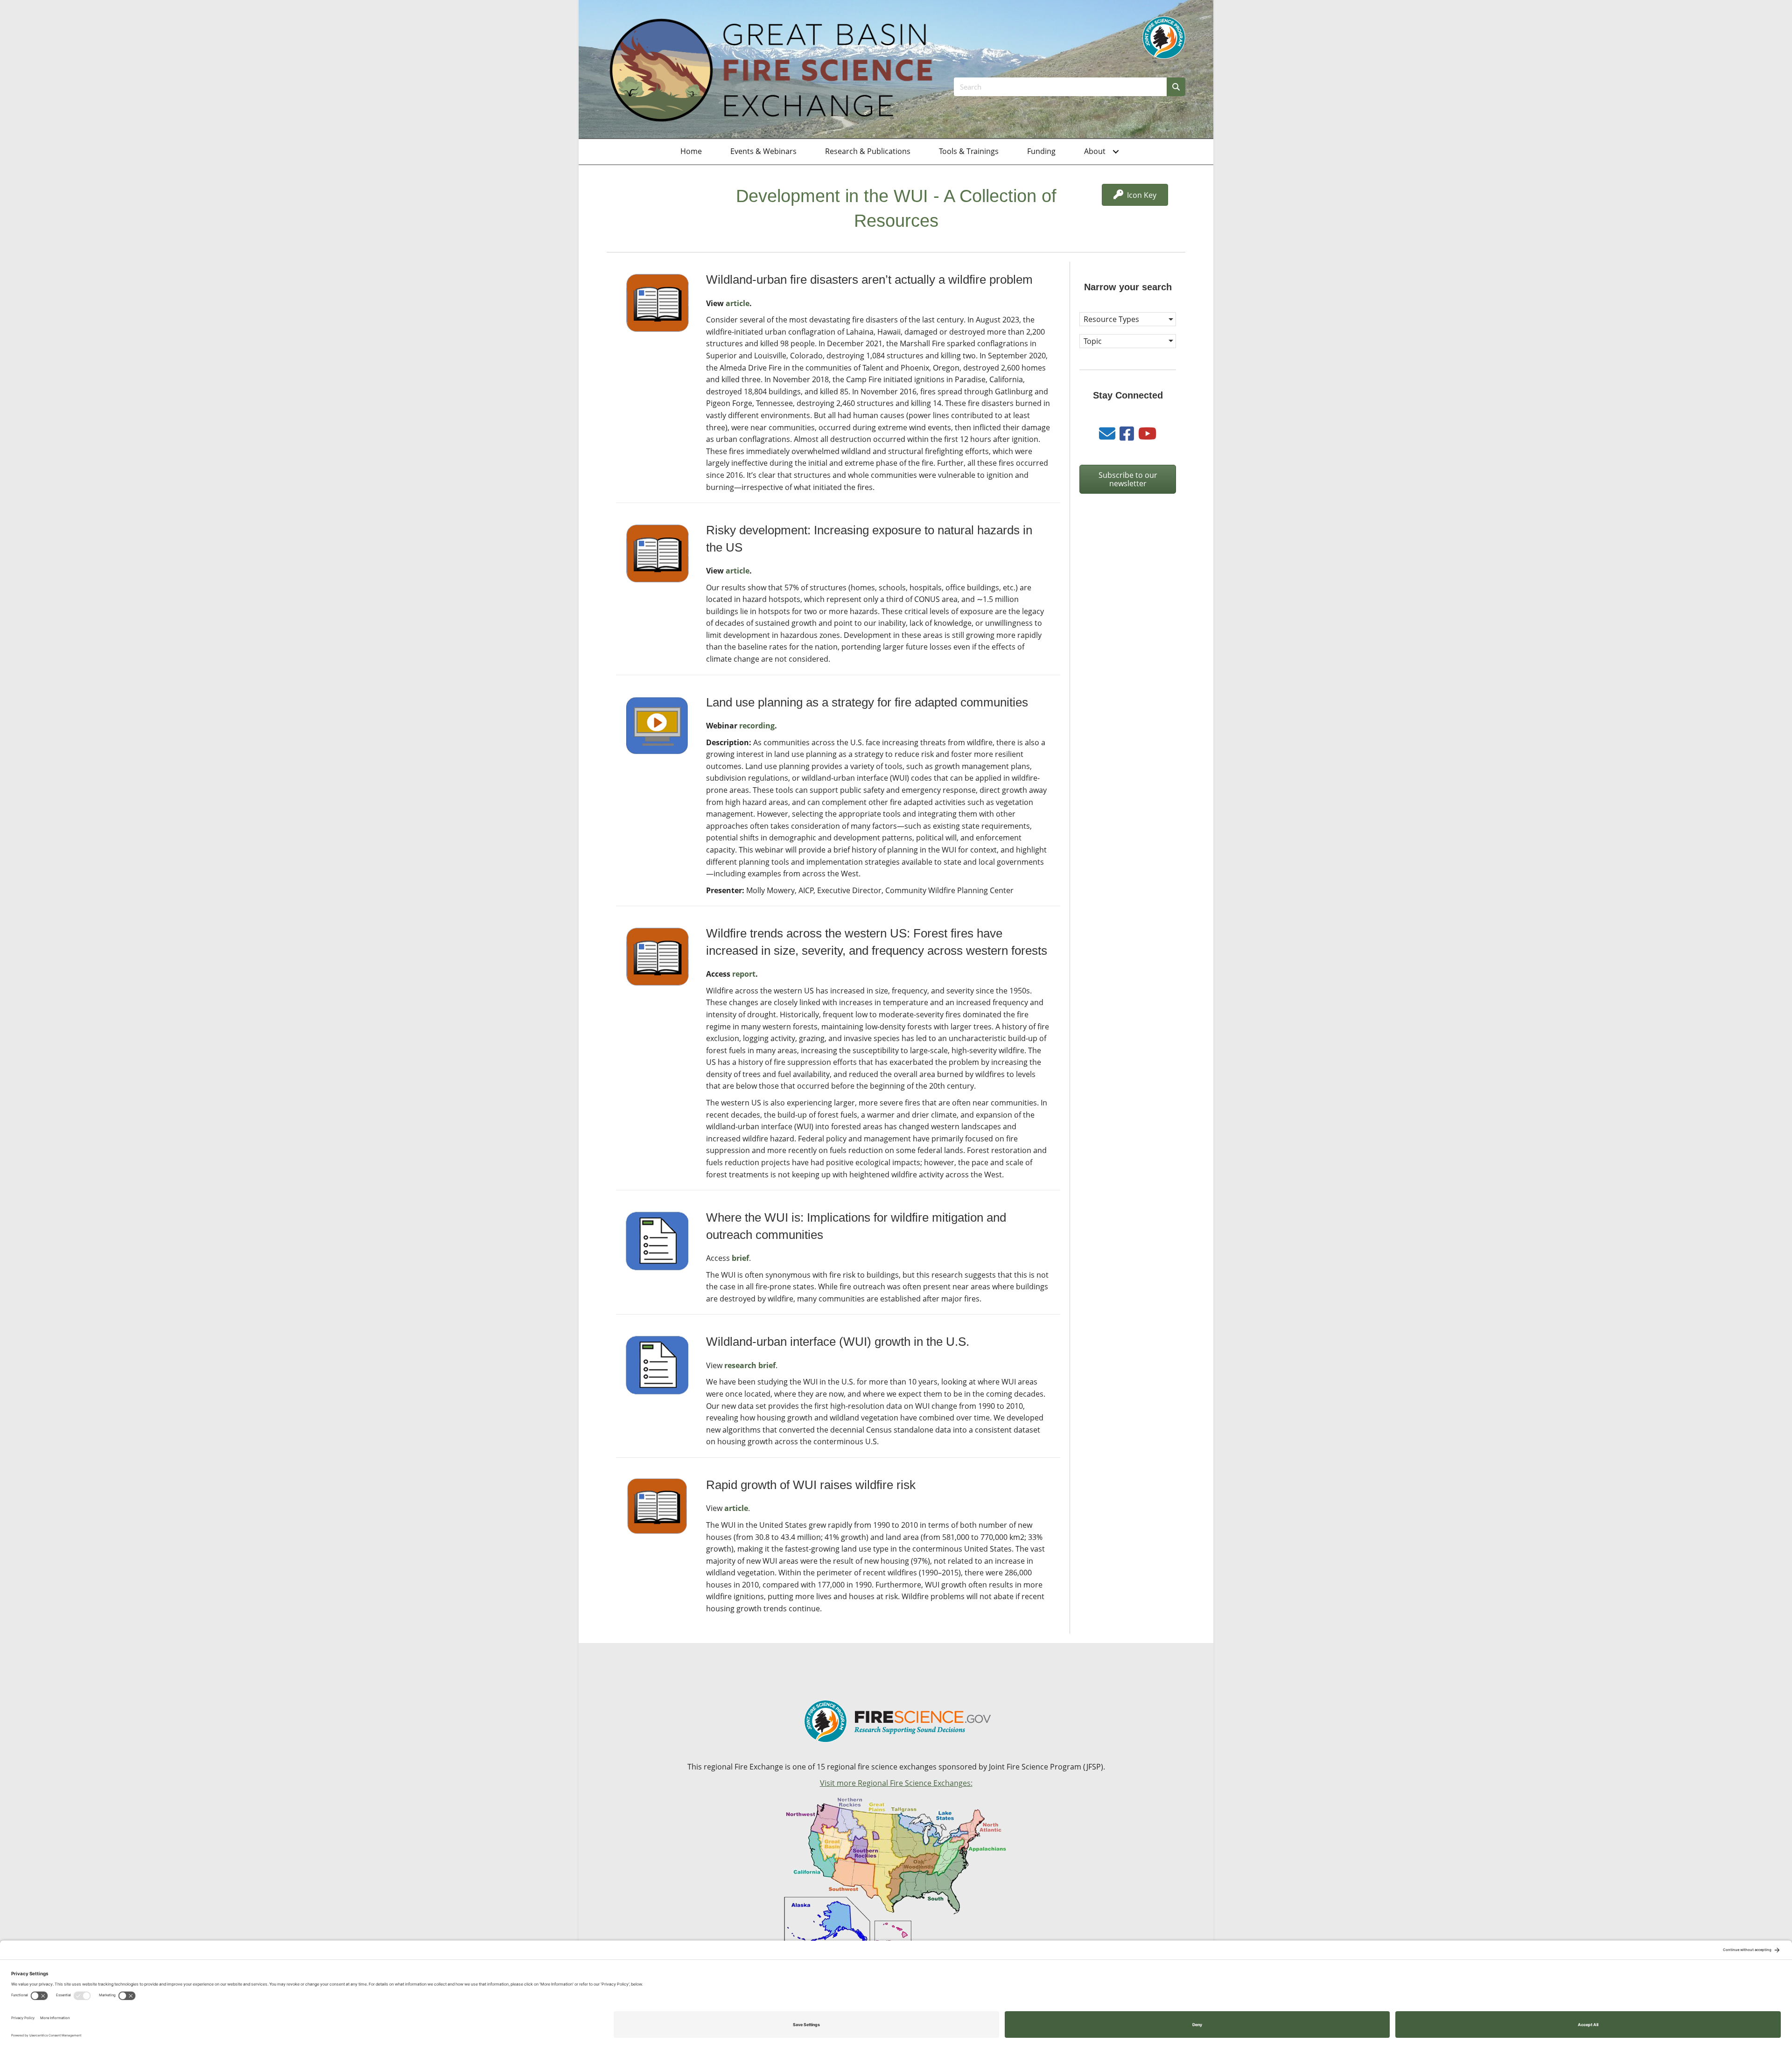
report (744, 974)
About (1095, 151)
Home (691, 151)
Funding (1041, 151)
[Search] (1176, 87)
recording (757, 726)
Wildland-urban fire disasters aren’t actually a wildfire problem (869, 280)
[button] (1116, 152)
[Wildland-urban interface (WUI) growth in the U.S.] (657, 1364)
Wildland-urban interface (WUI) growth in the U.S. (838, 1342)
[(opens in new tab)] (1164, 37)
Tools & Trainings (969, 151)
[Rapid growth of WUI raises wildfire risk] (657, 1505)
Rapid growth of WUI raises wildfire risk (811, 1485)
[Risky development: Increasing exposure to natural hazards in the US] (657, 553)
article (738, 303)
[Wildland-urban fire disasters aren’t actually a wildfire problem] (657, 302)
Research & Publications (868, 151)
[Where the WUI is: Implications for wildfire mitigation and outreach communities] (657, 1240)
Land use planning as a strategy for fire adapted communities (867, 702)
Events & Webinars (763, 151)
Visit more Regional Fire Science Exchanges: (896, 1783)
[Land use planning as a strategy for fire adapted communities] (657, 725)
